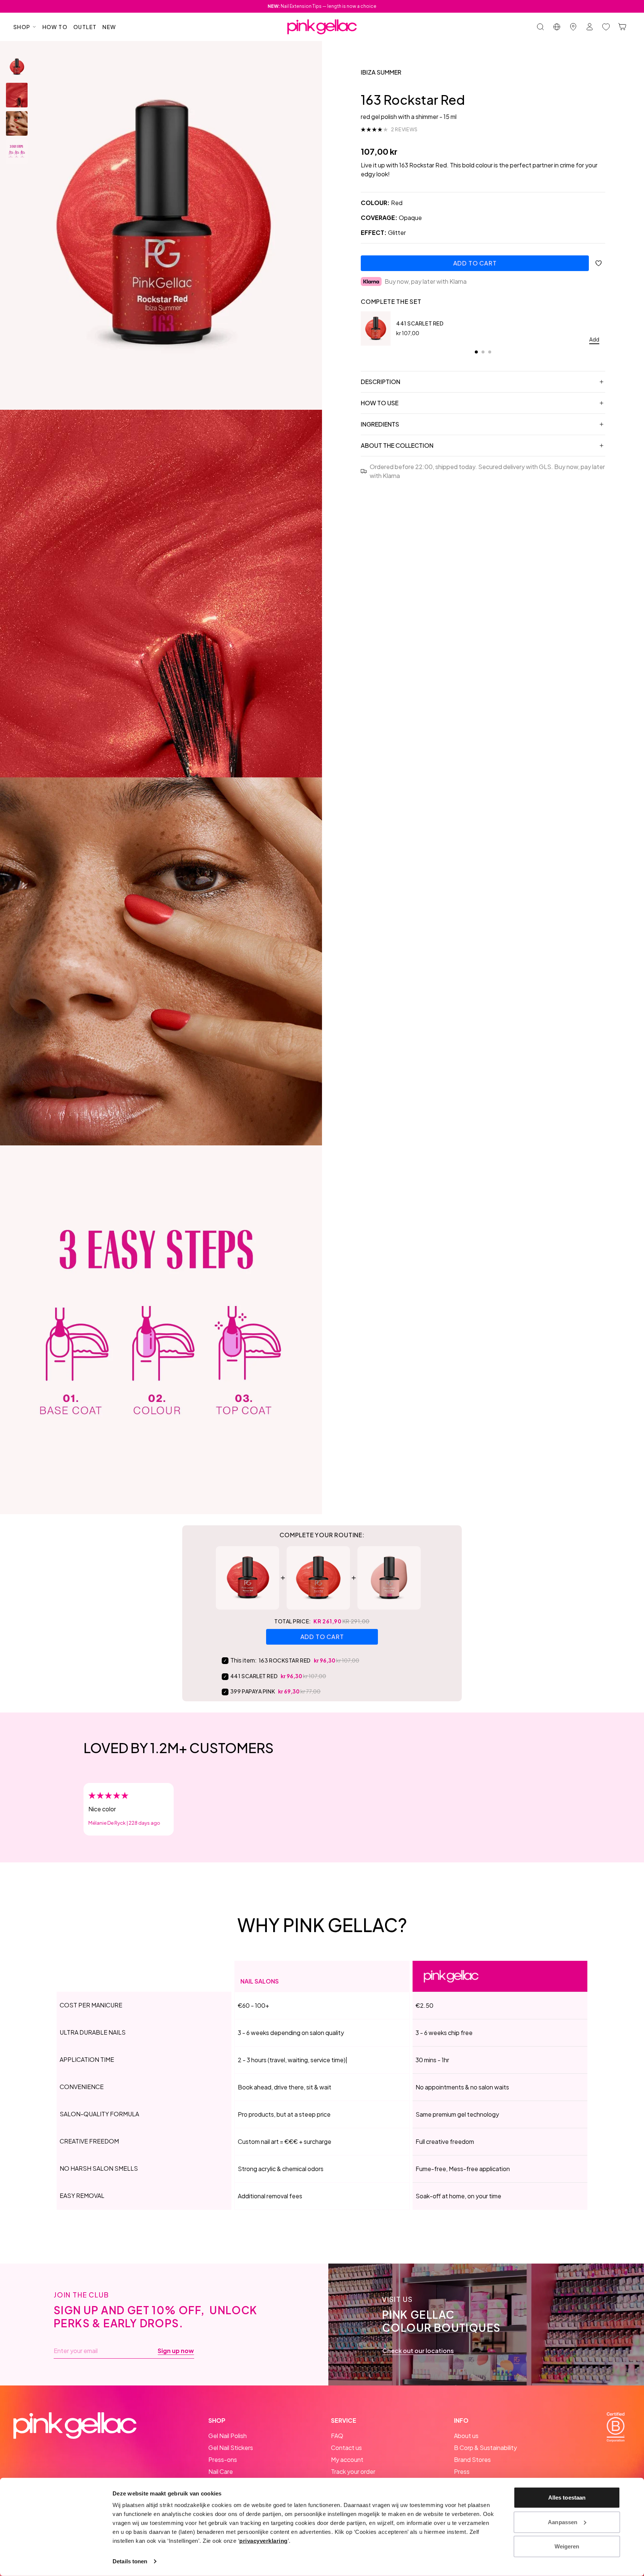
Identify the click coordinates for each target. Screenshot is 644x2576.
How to (55, 27)
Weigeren (567, 2546)
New (109, 27)
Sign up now (176, 2351)
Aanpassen (563, 2522)
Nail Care (221, 2471)
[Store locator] (573, 27)
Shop (22, 27)
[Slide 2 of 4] (17, 95)
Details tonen (130, 2561)
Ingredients (380, 424)
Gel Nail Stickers (231, 2448)
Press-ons (223, 2459)
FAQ (337, 2436)
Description (381, 382)
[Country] (557, 27)
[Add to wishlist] (599, 263)
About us (466, 2436)
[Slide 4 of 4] (17, 152)
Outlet (85, 27)
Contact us (346, 2448)
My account (347, 2459)
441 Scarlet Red (420, 323)
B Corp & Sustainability (485, 2448)
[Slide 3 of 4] (17, 123)
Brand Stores (472, 2459)
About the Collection (397, 445)
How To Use (380, 403)
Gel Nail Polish (228, 2436)
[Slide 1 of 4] (17, 67)
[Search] (540, 27)
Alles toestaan (567, 2498)
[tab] (476, 352)
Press (462, 2471)
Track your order (353, 2471)
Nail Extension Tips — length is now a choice (322, 6)
